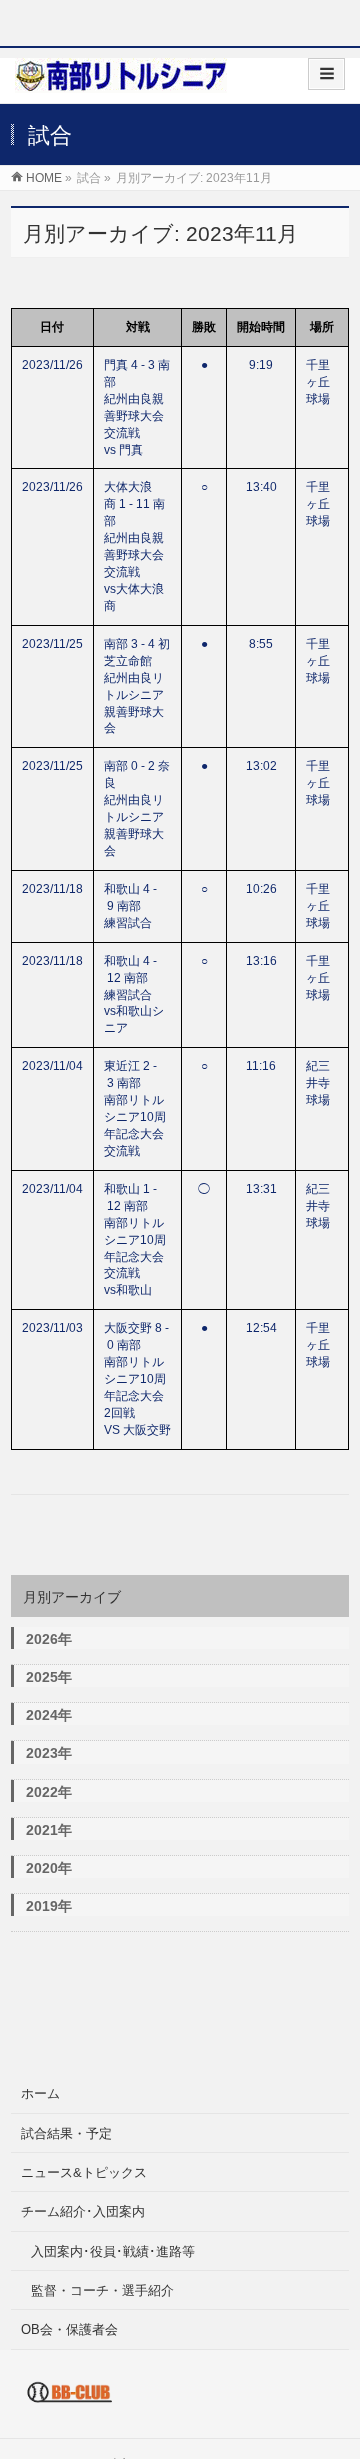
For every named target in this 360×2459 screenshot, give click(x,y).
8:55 (261, 644)
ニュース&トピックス (84, 2172)
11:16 (261, 1066)
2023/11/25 (52, 644)
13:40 (261, 487)
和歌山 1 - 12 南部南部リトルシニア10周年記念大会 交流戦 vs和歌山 (140, 1240)
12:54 (261, 1328)
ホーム (40, 2093)
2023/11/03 (52, 1328)
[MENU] (326, 74)
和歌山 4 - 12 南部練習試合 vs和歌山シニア (140, 995)
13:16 (261, 961)
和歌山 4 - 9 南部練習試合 (130, 906)
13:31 (261, 1189)
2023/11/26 (52, 365)
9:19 (261, 365)
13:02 (261, 766)
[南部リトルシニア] (121, 82)
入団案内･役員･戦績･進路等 (113, 2251)
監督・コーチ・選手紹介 (102, 2290)
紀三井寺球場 (318, 1083)
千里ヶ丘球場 (318, 382)
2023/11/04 (52, 1066)
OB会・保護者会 (69, 2329)
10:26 (261, 889)
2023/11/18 (52, 889)
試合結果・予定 (66, 2133)
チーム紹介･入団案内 (83, 2211)
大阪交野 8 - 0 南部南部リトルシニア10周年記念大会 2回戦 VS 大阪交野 (140, 1379)
